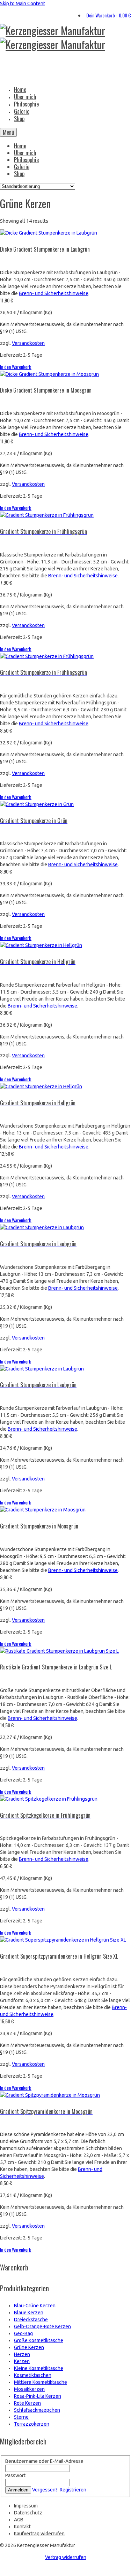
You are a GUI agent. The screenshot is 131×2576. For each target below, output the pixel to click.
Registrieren (73, 2490)
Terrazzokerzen (32, 2424)
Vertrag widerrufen (66, 2557)
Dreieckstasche (31, 2320)
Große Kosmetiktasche (39, 2340)
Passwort (15, 2475)
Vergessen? (45, 2490)
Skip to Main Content (23, 3)
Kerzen (22, 2361)
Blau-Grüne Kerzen (35, 2306)
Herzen (22, 2354)
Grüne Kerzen (29, 2347)
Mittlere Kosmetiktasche (41, 2382)
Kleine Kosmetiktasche (39, 2368)
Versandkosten (28, 343)
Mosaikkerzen (29, 2389)
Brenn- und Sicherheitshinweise (54, 293)
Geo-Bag (23, 2333)
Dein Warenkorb (109, 15)
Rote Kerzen (27, 2403)
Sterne (21, 2417)
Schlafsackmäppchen (37, 2410)
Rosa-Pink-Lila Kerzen (38, 2396)
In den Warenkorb (16, 367)
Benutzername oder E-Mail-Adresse (44, 2461)
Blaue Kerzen (29, 2313)
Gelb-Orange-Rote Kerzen (42, 2326)
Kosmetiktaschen (33, 2375)
